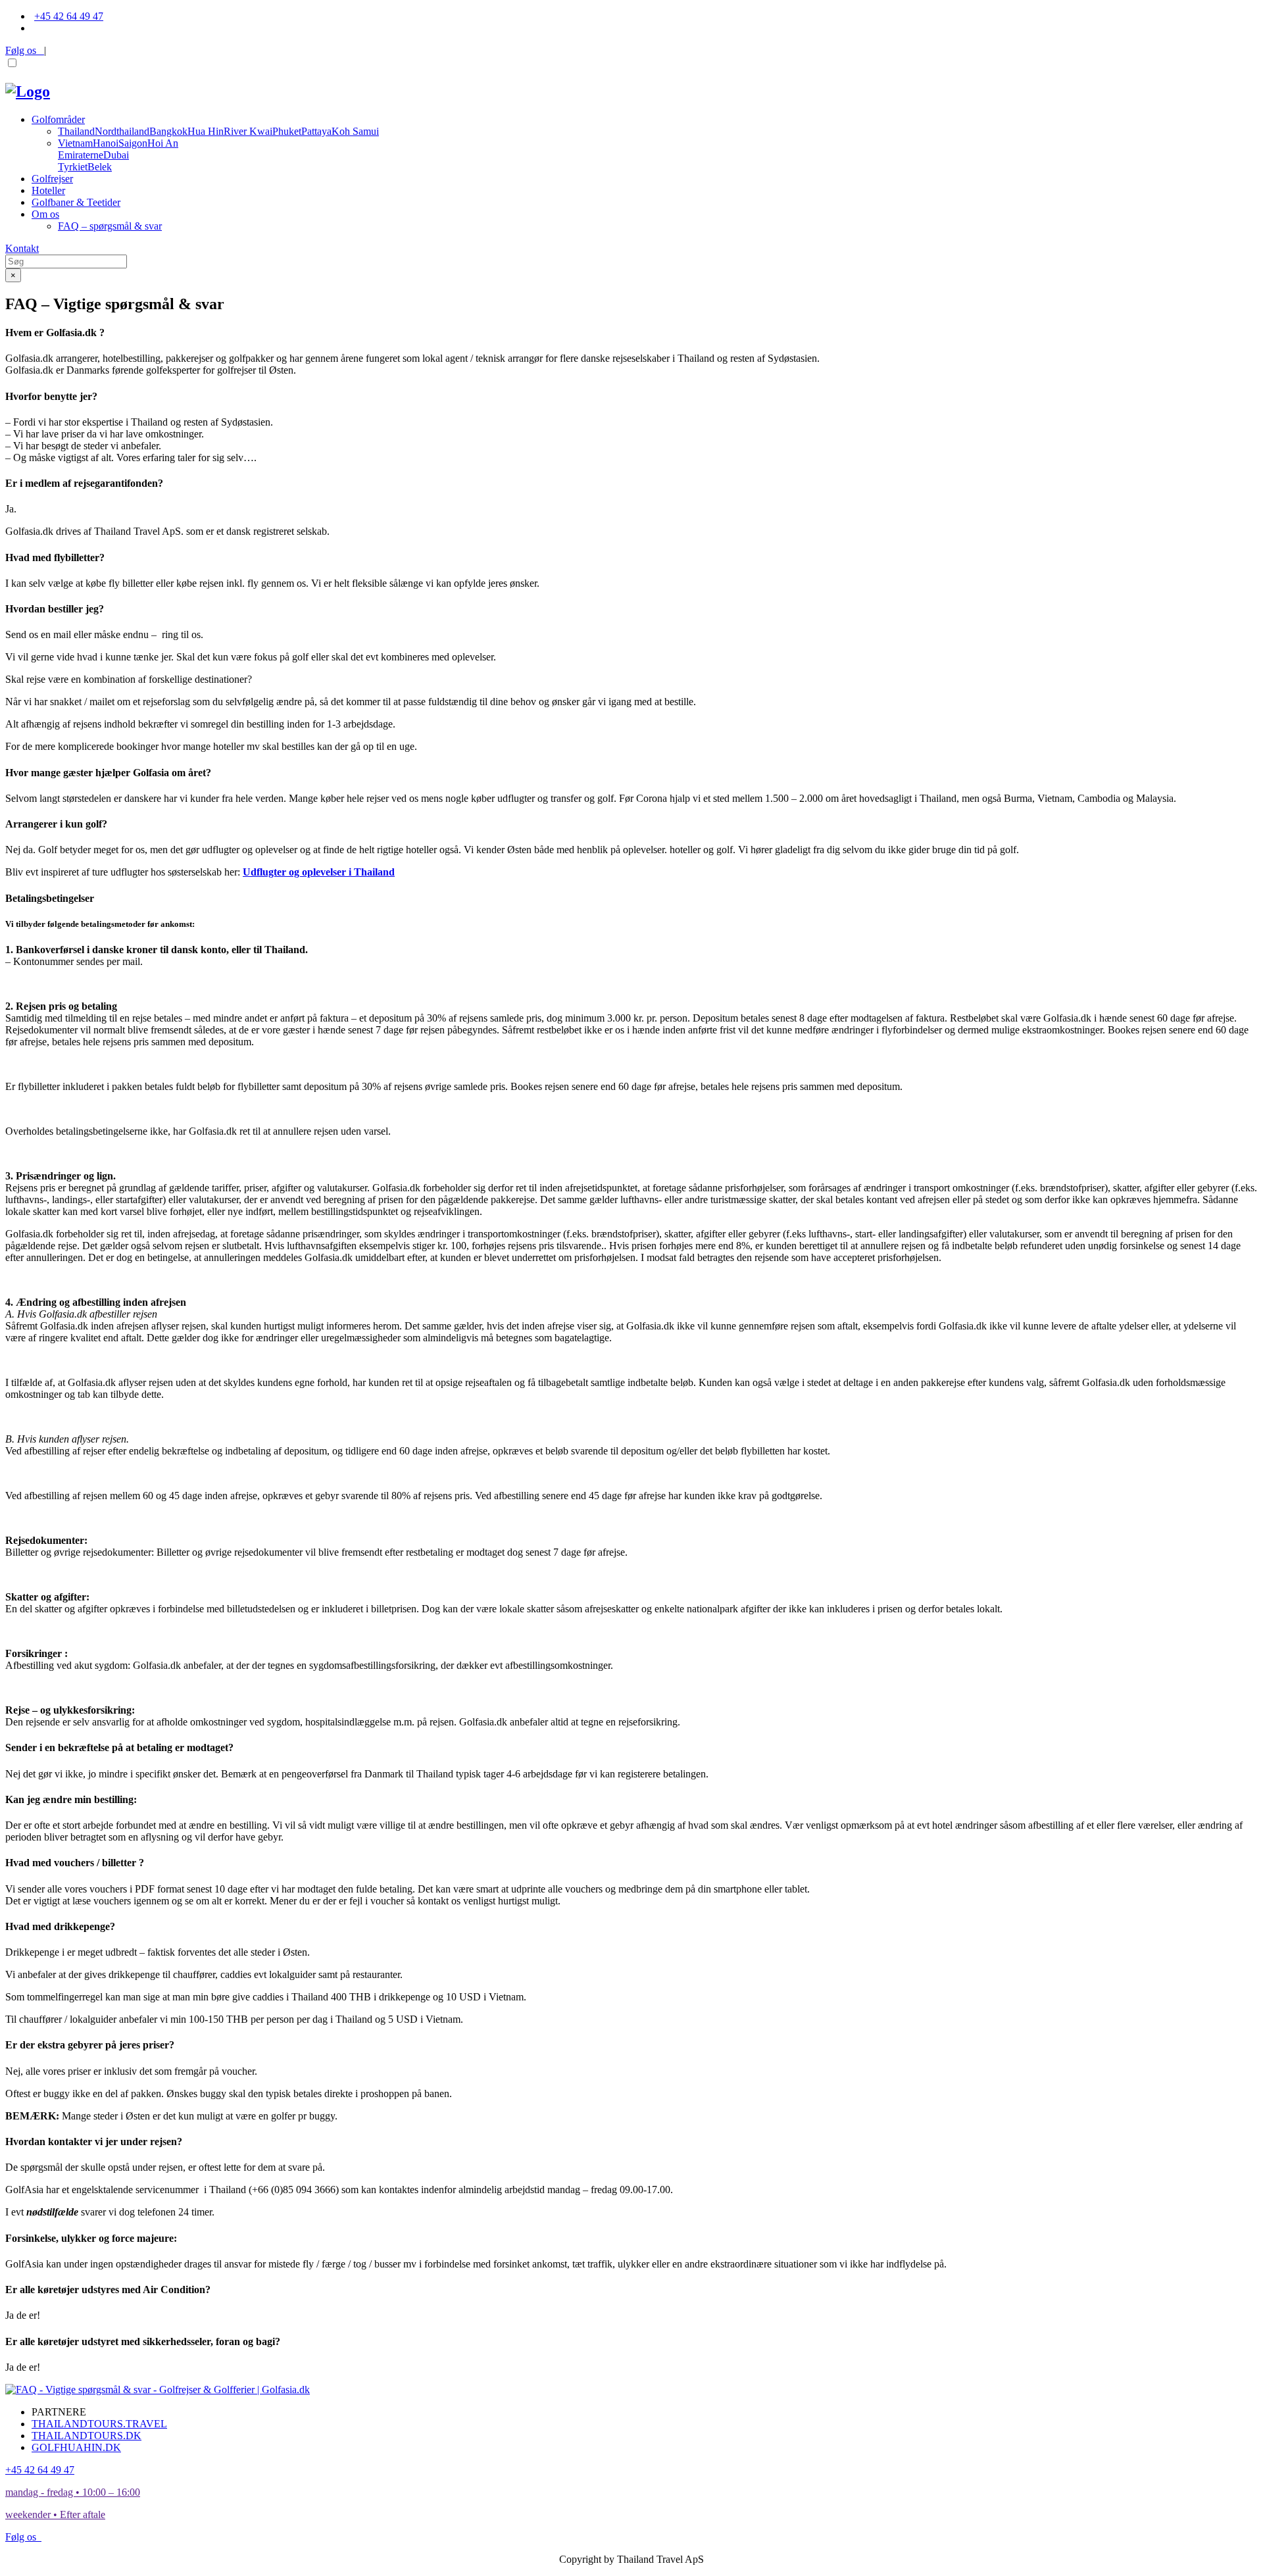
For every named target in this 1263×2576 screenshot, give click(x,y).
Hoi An (163, 143)
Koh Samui (355, 131)
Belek (100, 167)
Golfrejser (52, 179)
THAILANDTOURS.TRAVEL (99, 2424)
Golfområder (58, 119)
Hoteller (48, 190)
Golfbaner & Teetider (76, 202)
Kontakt (22, 248)
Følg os (25, 50)
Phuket (287, 131)
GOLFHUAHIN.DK (76, 2447)
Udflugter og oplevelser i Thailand (319, 872)
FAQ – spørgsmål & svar (110, 226)
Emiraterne (81, 155)
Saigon (133, 143)
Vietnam (75, 143)
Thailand (76, 131)
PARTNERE (59, 2412)
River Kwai (248, 131)
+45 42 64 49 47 (69, 16)
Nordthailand (122, 131)
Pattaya (316, 131)
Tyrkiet (73, 167)
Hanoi (106, 143)
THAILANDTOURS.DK (87, 2436)
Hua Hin (206, 131)
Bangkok (168, 131)
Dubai (116, 155)
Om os (45, 214)
